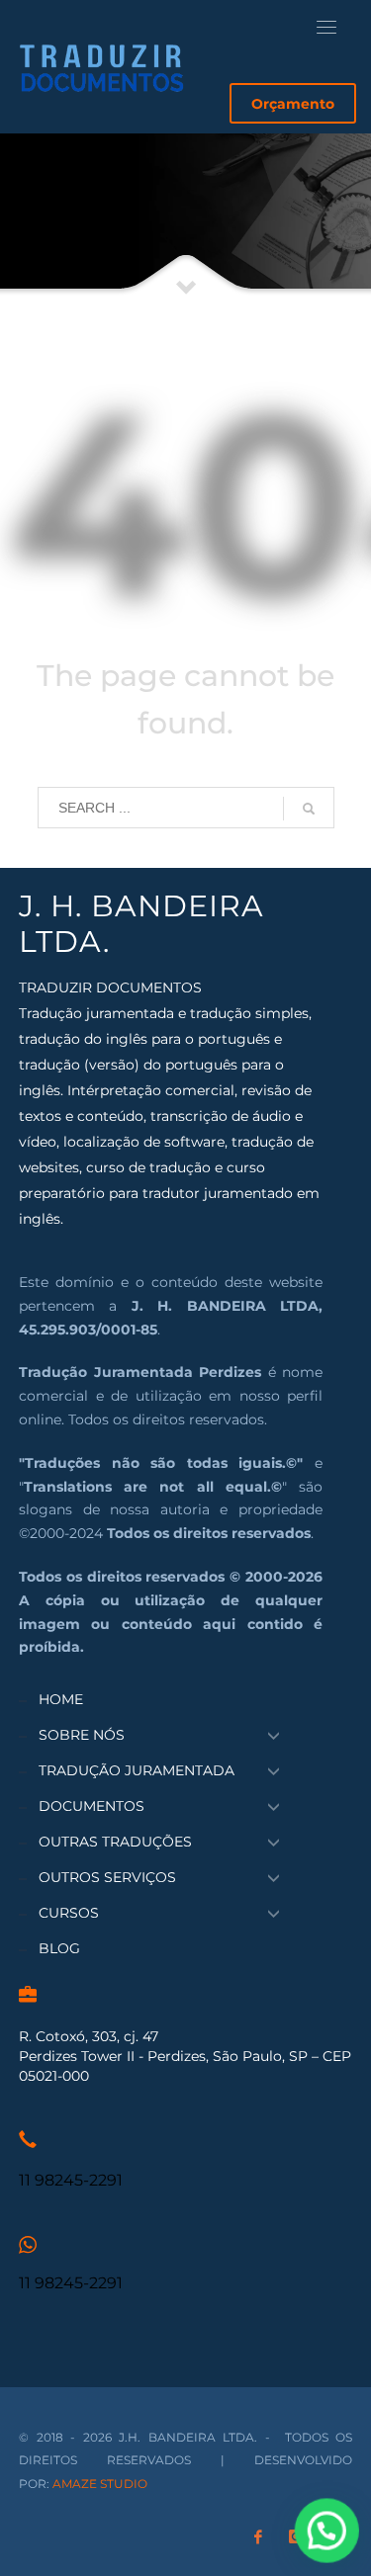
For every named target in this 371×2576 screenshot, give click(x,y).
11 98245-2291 (71, 2180)
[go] (309, 809)
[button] (327, 2533)
